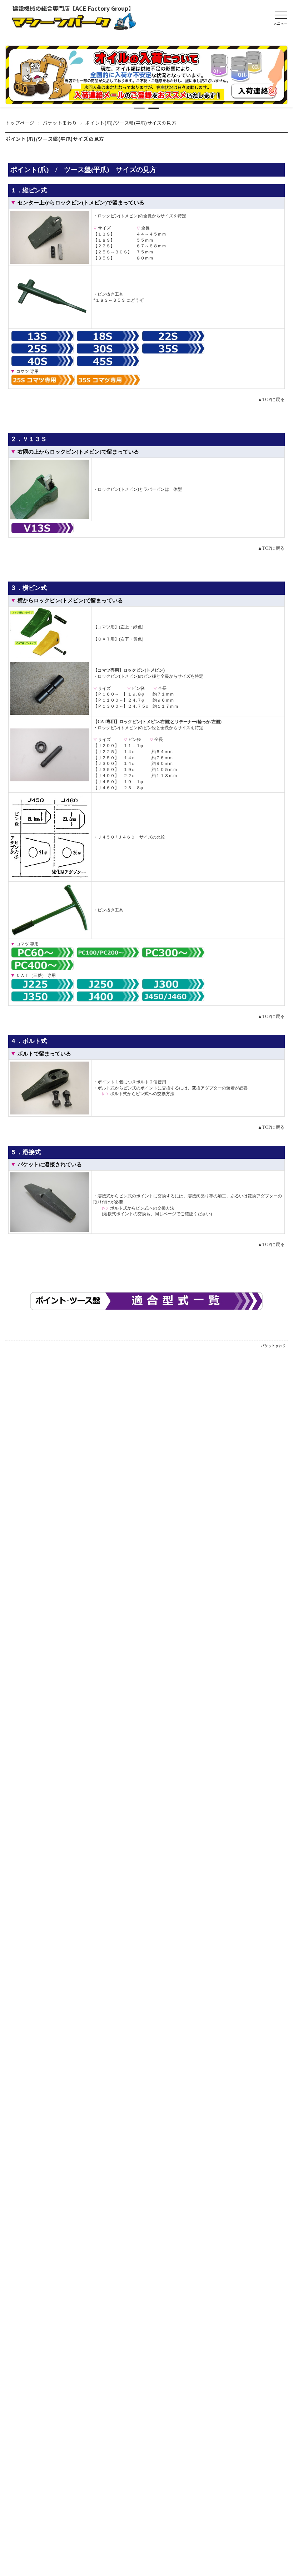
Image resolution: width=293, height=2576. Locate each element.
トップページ (20, 123)
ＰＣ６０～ (108, 694)
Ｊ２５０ (106, 758)
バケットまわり (60, 123)
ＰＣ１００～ (110, 700)
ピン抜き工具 (110, 294)
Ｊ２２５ (106, 752)
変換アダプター (207, 1088)
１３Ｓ (104, 234)
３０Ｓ (121, 252)
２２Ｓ (104, 246)
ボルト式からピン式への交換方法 (142, 1094)
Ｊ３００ (106, 763)
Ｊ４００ (106, 776)
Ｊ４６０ (106, 788)
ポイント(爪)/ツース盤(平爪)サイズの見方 (55, 139)
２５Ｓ (104, 252)
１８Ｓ (104, 240)
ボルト (143, 1082)
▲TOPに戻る (271, 399)
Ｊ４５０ (106, 782)
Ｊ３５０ (106, 770)
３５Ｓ (104, 258)
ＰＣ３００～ (110, 706)
